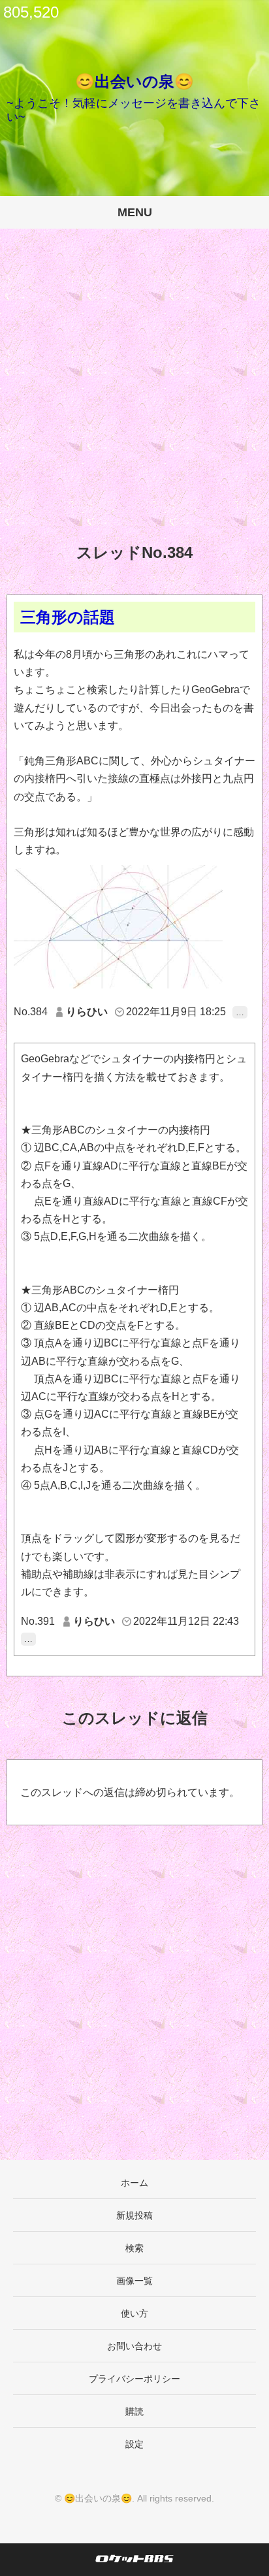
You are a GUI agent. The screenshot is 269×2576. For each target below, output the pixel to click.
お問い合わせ (134, 2346)
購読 (134, 2411)
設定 (134, 2444)
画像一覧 (134, 2281)
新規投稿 (134, 2215)
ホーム (134, 2183)
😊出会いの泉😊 (134, 81)
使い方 (134, 2313)
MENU (135, 212)
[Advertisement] (134, 396)
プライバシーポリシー (134, 2379)
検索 (134, 2248)
